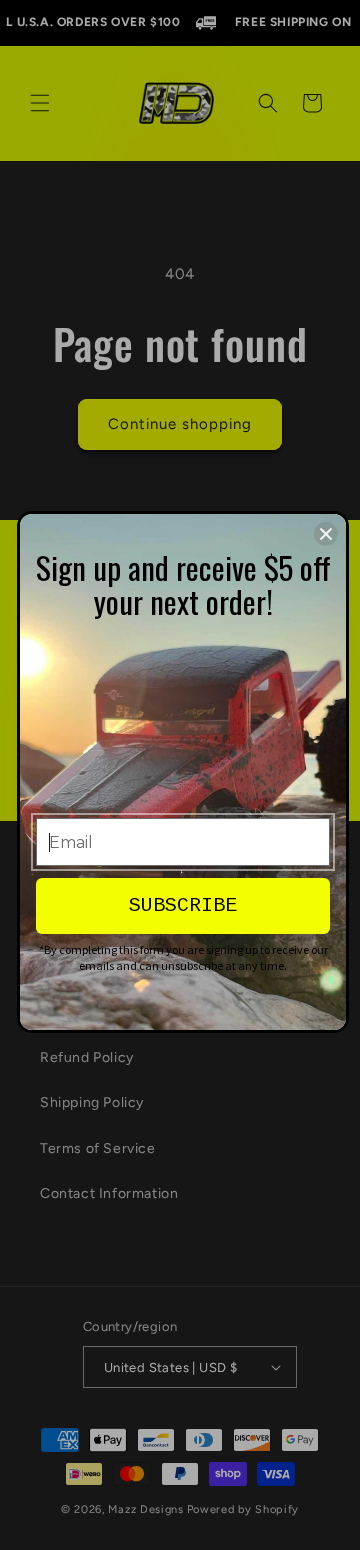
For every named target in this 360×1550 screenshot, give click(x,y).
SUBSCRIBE (183, 905)
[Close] (326, 534)
